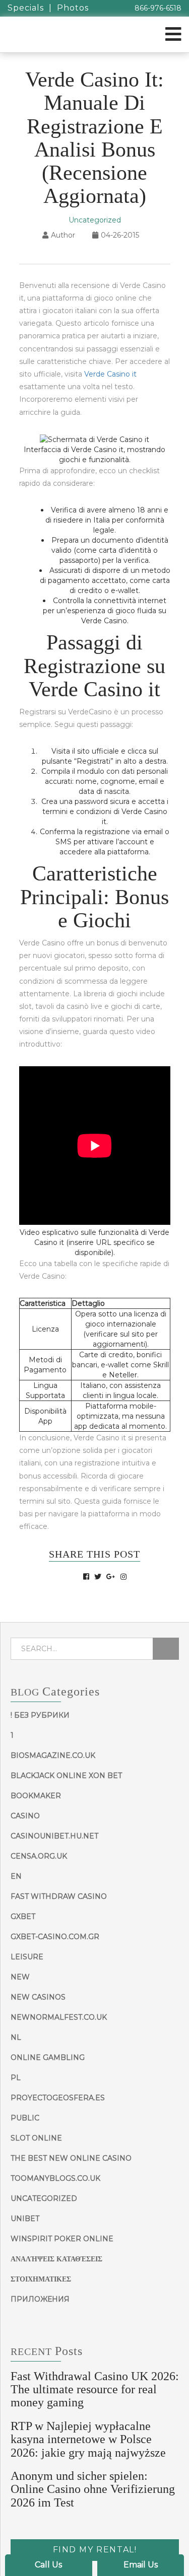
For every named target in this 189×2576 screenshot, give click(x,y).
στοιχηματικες (41, 2279)
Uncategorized (95, 220)
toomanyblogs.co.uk (55, 2178)
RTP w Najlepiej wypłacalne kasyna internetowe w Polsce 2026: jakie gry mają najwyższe (88, 2439)
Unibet (25, 2219)
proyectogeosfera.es (58, 2098)
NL (16, 2037)
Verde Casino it (110, 374)
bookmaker (36, 1796)
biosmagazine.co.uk (53, 1755)
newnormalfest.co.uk (59, 2017)
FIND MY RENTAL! (95, 2550)
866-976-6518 (158, 8)
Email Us (141, 2565)
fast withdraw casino (59, 1896)
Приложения (40, 2299)
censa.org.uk (39, 1856)
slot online (36, 2138)
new (20, 1977)
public (25, 2118)
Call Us (48, 2565)
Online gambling (48, 2057)
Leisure (27, 1957)
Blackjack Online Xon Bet (66, 1776)
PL (16, 2078)
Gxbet (23, 1917)
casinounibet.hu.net (54, 1836)
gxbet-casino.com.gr (55, 1937)
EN (16, 1876)
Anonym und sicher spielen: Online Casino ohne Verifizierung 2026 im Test (93, 2489)
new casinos (38, 1997)
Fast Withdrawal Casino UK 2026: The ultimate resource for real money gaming (95, 2389)
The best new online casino (71, 2158)
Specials (26, 8)
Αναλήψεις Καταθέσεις (56, 2259)
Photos (73, 8)
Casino (25, 1816)
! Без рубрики (40, 1715)
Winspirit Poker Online (62, 2239)
